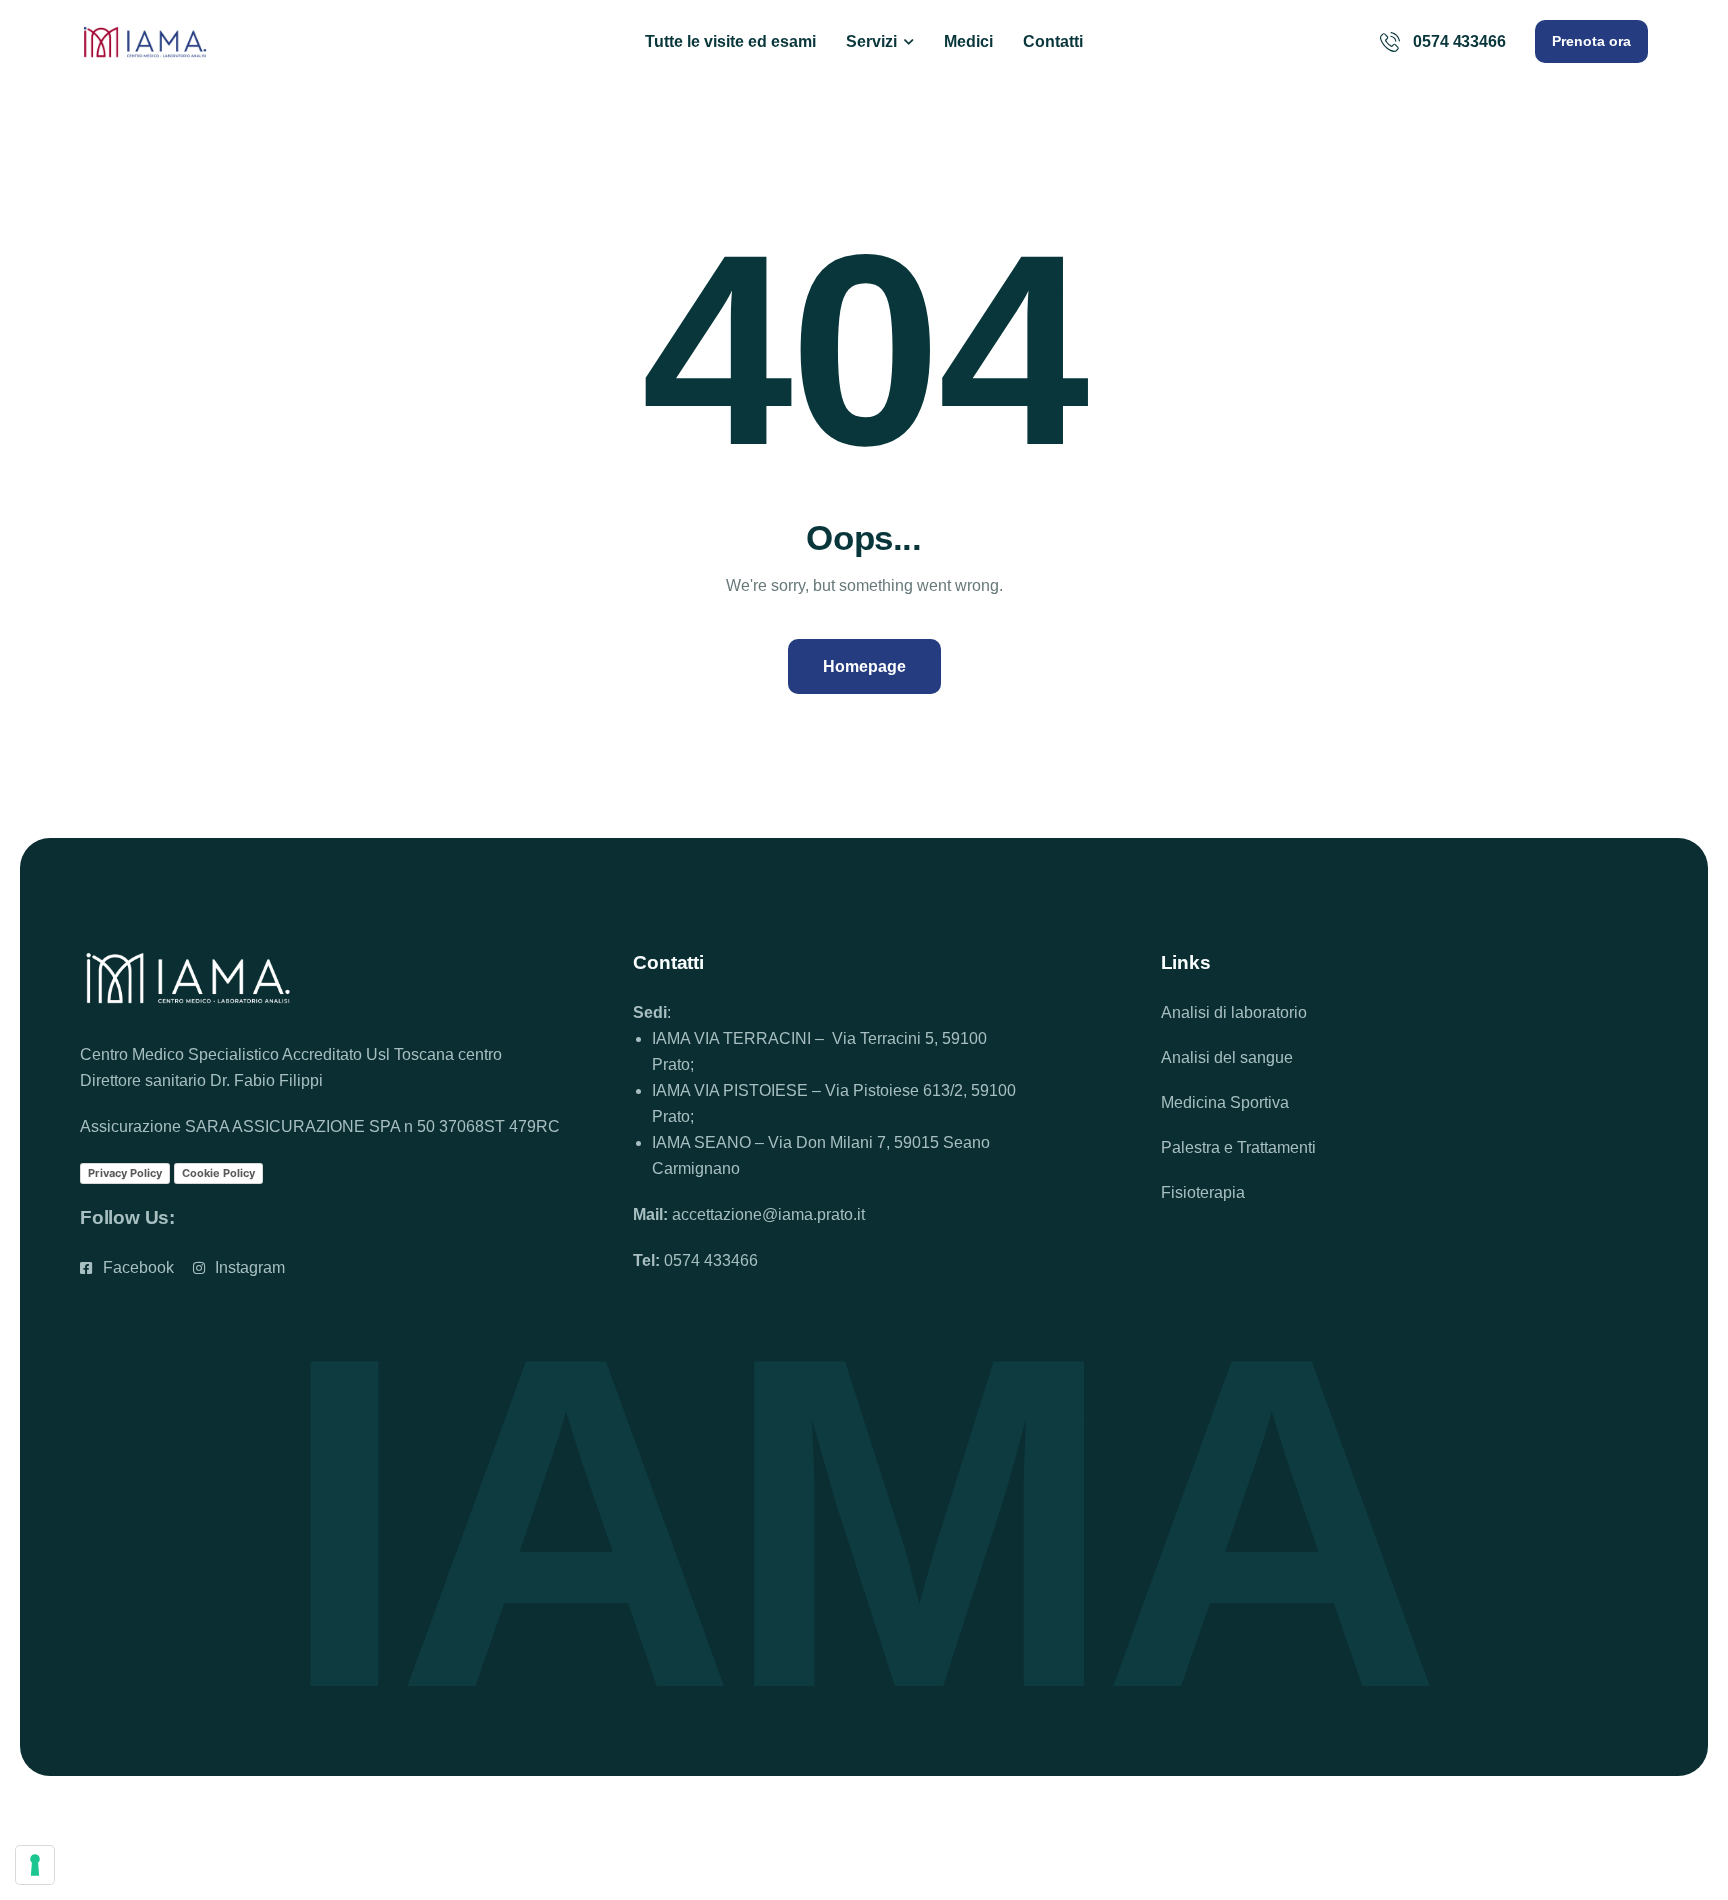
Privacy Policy (125, 1173)
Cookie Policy (218, 1173)
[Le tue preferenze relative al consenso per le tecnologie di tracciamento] (35, 1865)
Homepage (864, 666)
